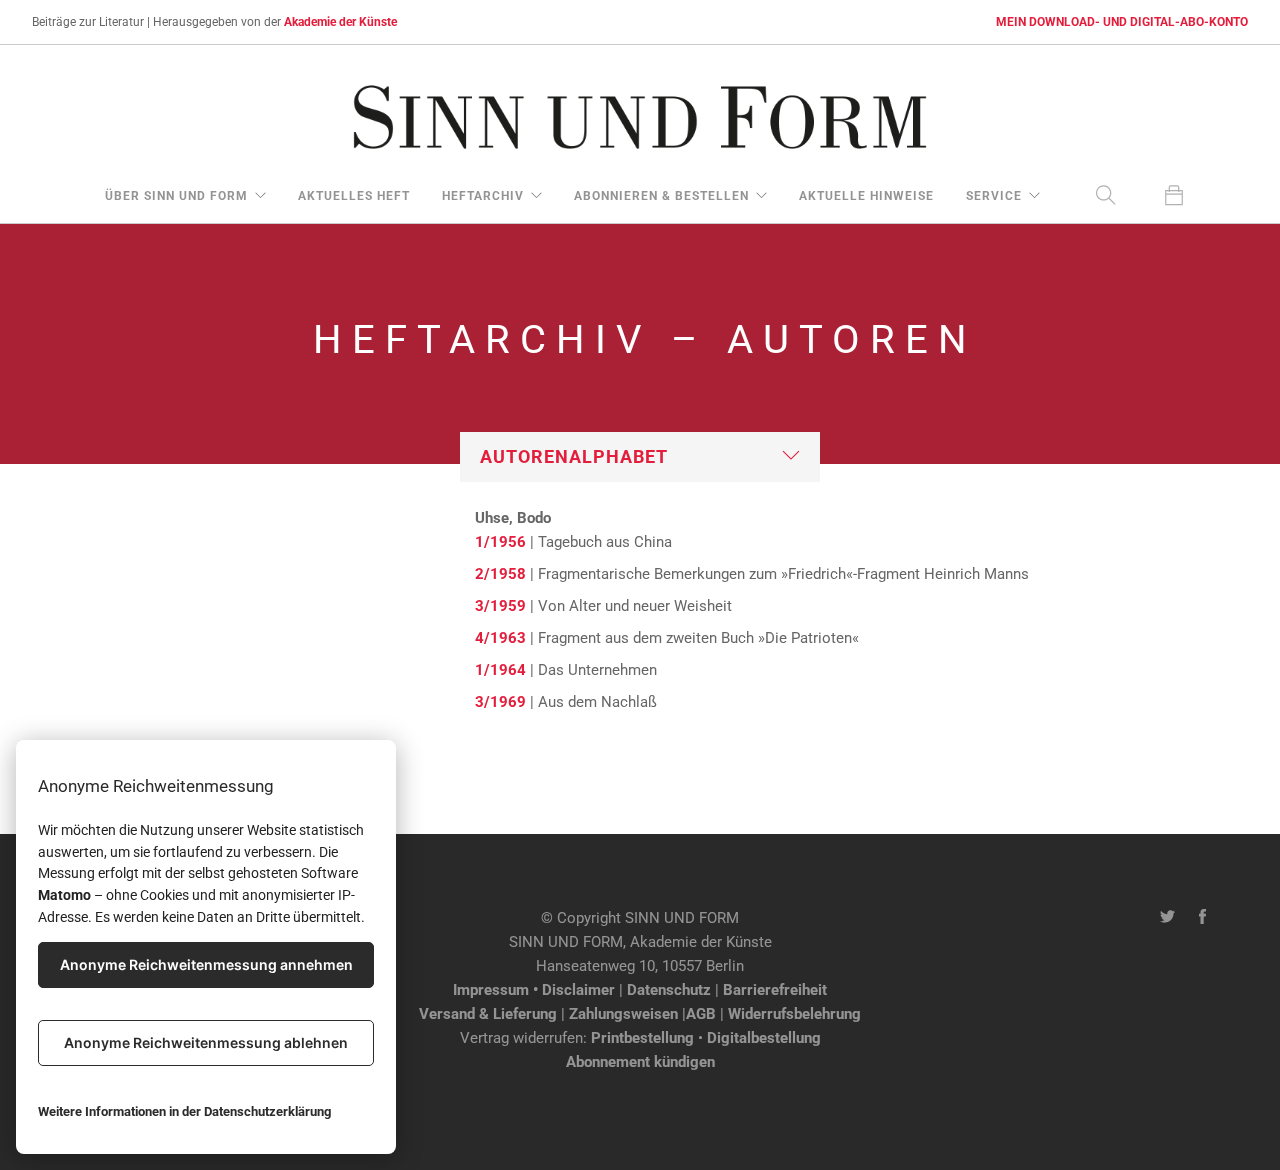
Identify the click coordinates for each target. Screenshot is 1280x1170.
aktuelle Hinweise (866, 196)
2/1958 (500, 574)
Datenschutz (669, 990)
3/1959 (500, 606)
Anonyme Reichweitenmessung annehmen (206, 964)
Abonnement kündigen (640, 1062)
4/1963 (500, 638)
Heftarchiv (483, 196)
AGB (701, 1014)
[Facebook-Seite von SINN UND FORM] (1202, 918)
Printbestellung (642, 1038)
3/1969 (500, 702)
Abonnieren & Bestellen (661, 196)
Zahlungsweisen (623, 1014)
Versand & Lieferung (488, 1014)
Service (994, 196)
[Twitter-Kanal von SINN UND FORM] (1167, 918)
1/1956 (500, 542)
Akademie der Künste (340, 22)
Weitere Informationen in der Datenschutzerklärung (184, 1111)
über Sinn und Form (176, 196)
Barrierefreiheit (775, 990)
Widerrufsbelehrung (794, 1014)
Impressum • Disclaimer (534, 990)
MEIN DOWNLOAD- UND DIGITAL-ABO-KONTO (1122, 22)
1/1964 (500, 670)
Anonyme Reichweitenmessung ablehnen (206, 1042)
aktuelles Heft (354, 196)
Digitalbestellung (764, 1038)
